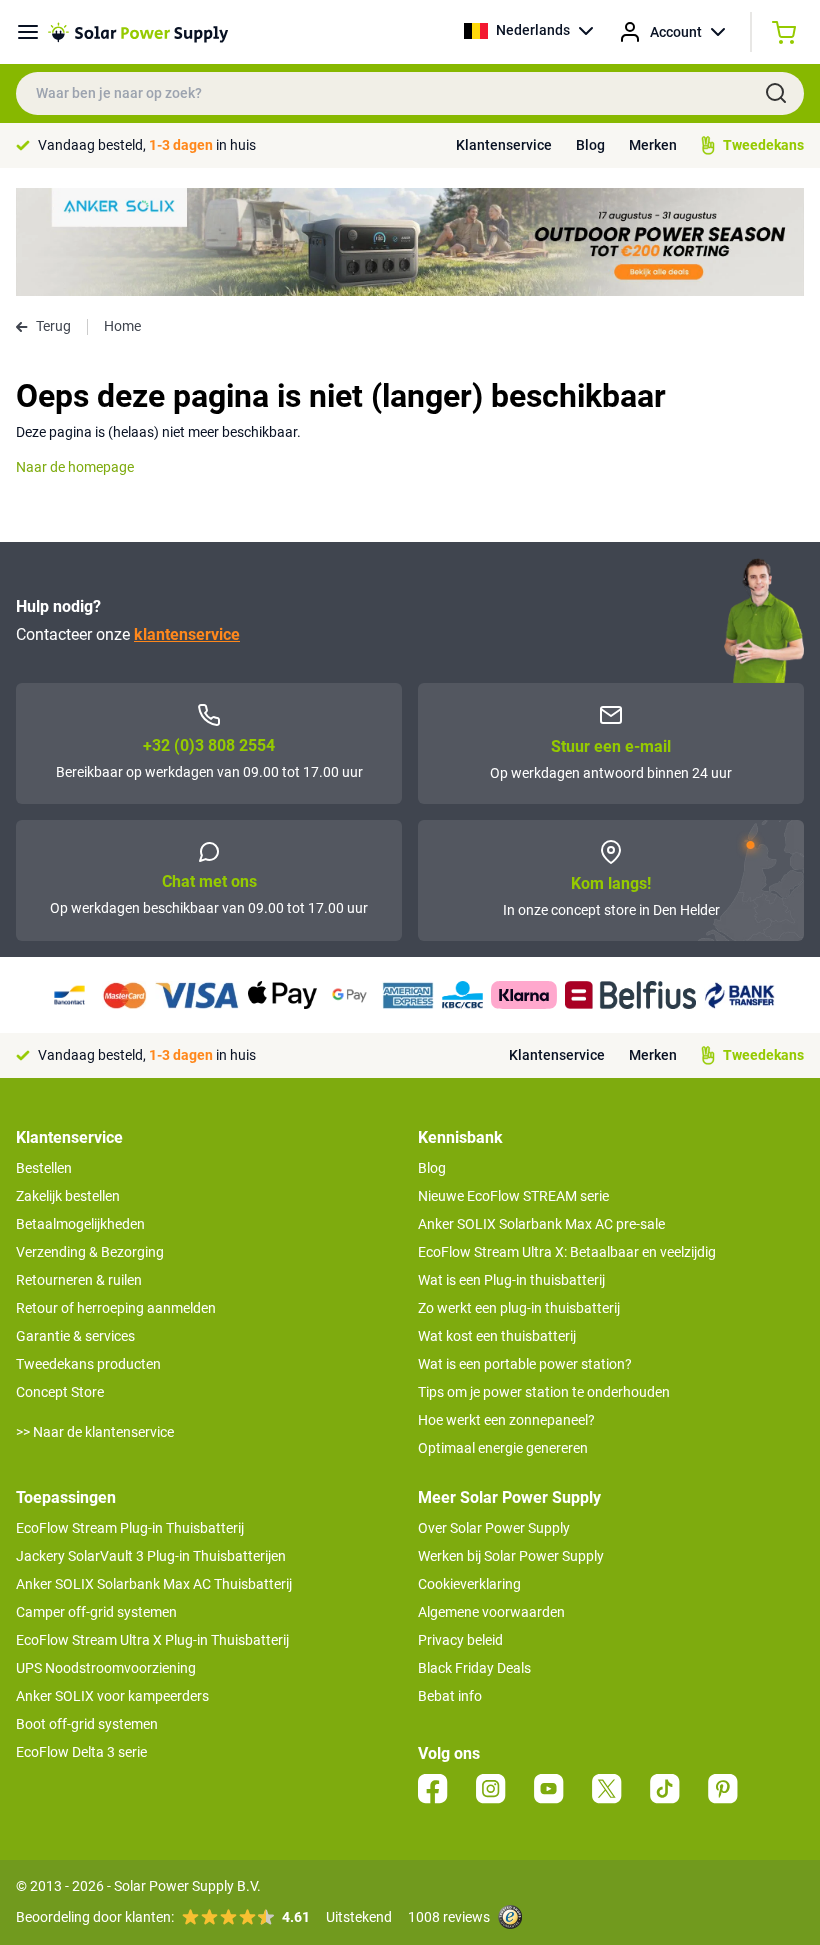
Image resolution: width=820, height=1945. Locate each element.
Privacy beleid (460, 1640)
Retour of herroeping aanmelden (116, 1308)
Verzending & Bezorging (90, 1252)
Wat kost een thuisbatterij (497, 1336)
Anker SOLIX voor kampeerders (112, 1696)
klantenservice (187, 634)
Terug (53, 326)
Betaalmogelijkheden (80, 1224)
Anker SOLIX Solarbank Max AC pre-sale (541, 1224)
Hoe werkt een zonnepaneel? (506, 1420)
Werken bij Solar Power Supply (511, 1556)
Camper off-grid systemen (96, 1612)
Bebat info (450, 1696)
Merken (653, 145)
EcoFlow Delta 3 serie (81, 1752)
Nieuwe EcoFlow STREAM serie (513, 1196)
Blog (590, 145)
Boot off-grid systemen (87, 1724)
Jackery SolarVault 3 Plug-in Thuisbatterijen (151, 1556)
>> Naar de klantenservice (95, 1432)
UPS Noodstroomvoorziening (106, 1668)
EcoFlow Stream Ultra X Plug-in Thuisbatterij (152, 1640)
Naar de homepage (75, 467)
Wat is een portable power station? (525, 1364)
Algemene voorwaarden (491, 1612)
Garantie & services (75, 1336)
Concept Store (60, 1392)
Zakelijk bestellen (68, 1196)
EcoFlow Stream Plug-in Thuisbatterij (130, 1528)
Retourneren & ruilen (79, 1280)
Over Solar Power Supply (494, 1528)
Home (122, 326)
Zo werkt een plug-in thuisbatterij (519, 1308)
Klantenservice (504, 145)
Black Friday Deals (474, 1668)
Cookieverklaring (469, 1584)
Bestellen (44, 1168)
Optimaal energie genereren (503, 1448)
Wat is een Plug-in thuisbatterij (511, 1280)
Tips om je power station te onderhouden (544, 1392)
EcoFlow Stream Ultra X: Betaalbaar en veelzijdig (567, 1252)
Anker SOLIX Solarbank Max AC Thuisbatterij (154, 1584)
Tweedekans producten (88, 1364)
